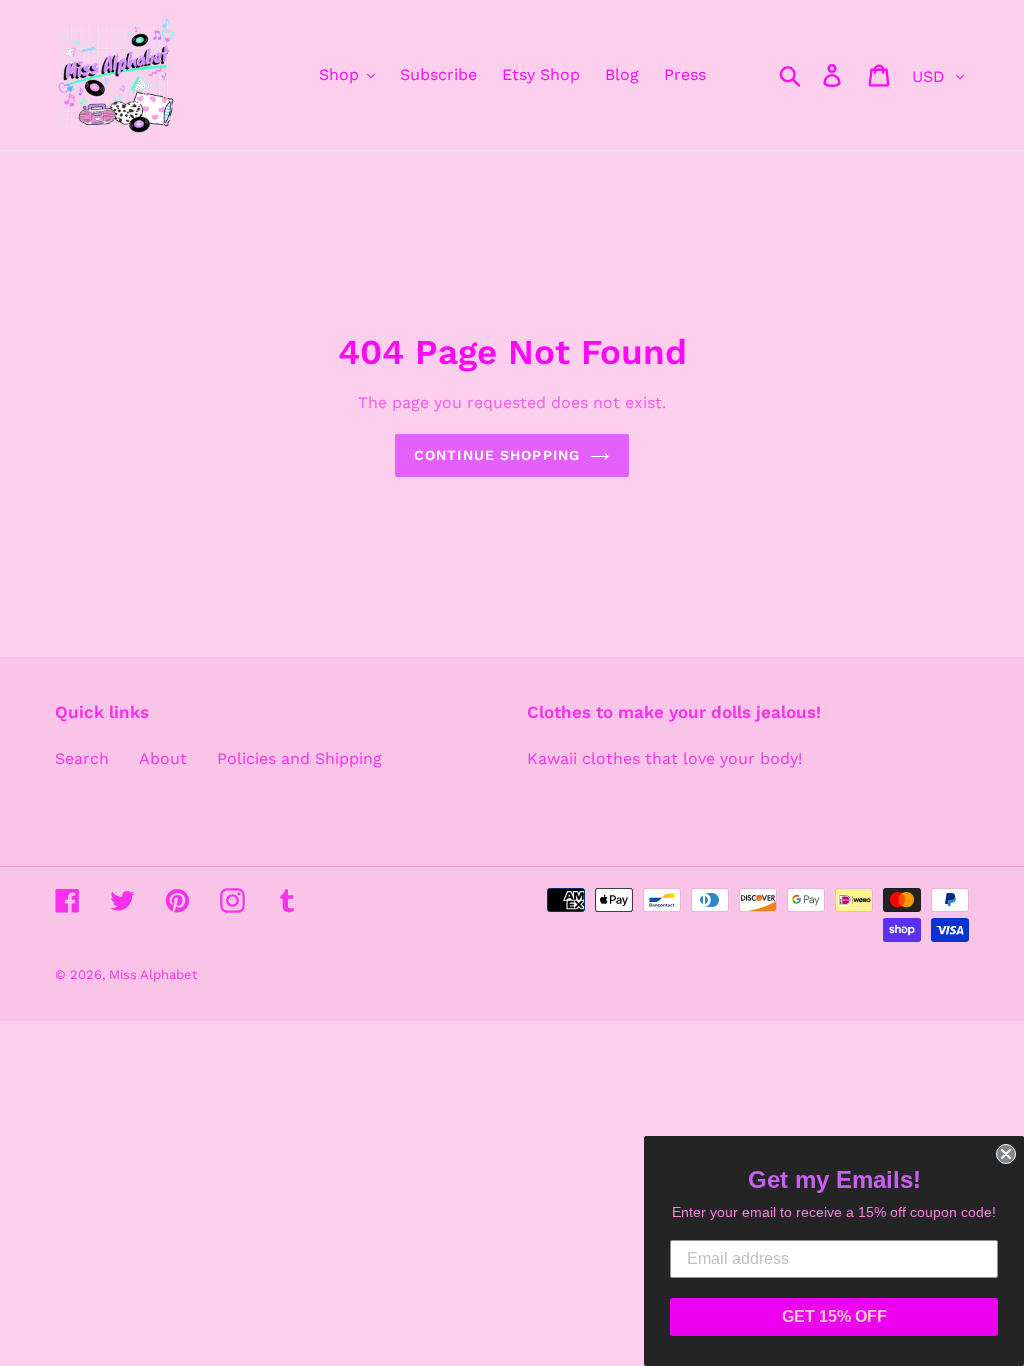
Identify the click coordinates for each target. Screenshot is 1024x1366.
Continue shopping (497, 455)
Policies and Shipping (299, 758)
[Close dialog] (1006, 1154)
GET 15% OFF (834, 1316)
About (163, 758)
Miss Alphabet (153, 974)
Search (82, 758)
